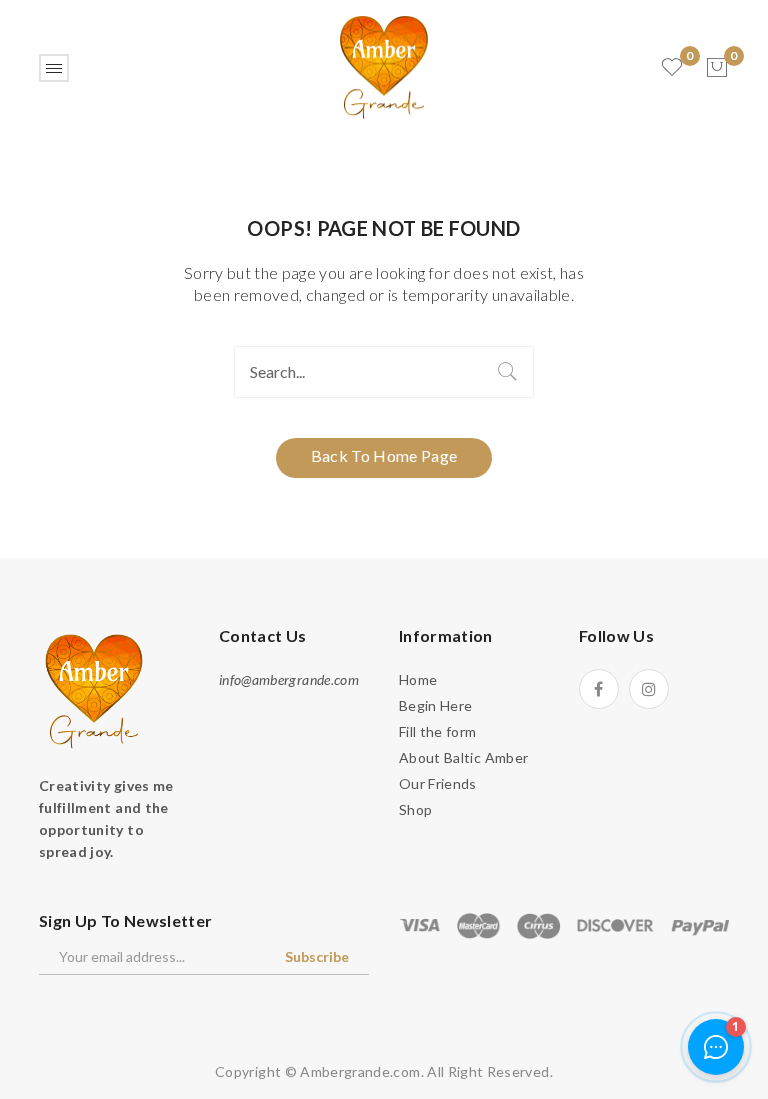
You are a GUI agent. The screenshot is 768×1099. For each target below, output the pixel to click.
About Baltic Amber (463, 757)
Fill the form (438, 731)
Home (418, 679)
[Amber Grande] (384, 65)
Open (54, 68)
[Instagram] (649, 689)
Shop (415, 809)
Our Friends (438, 783)
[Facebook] (599, 689)
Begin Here (436, 705)
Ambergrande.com (360, 1071)
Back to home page (384, 455)
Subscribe (317, 956)
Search (508, 372)
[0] (717, 68)
